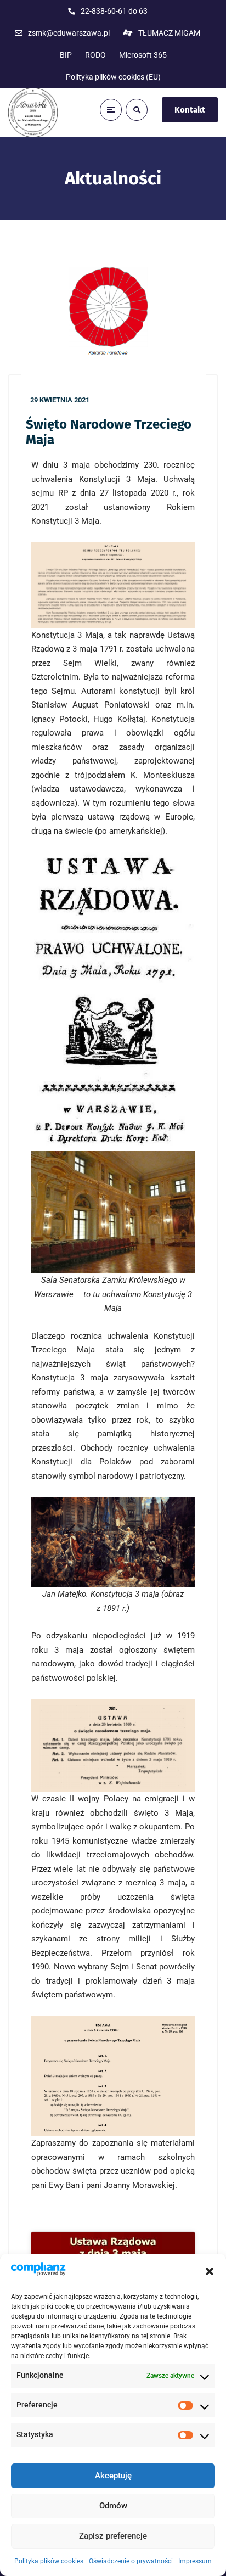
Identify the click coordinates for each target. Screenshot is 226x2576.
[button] (210, 2271)
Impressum (195, 2561)
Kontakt (190, 110)
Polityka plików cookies (49, 2561)
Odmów (113, 2506)
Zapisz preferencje (113, 2536)
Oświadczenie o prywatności (131, 2561)
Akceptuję (113, 2476)
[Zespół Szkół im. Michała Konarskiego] (33, 113)
